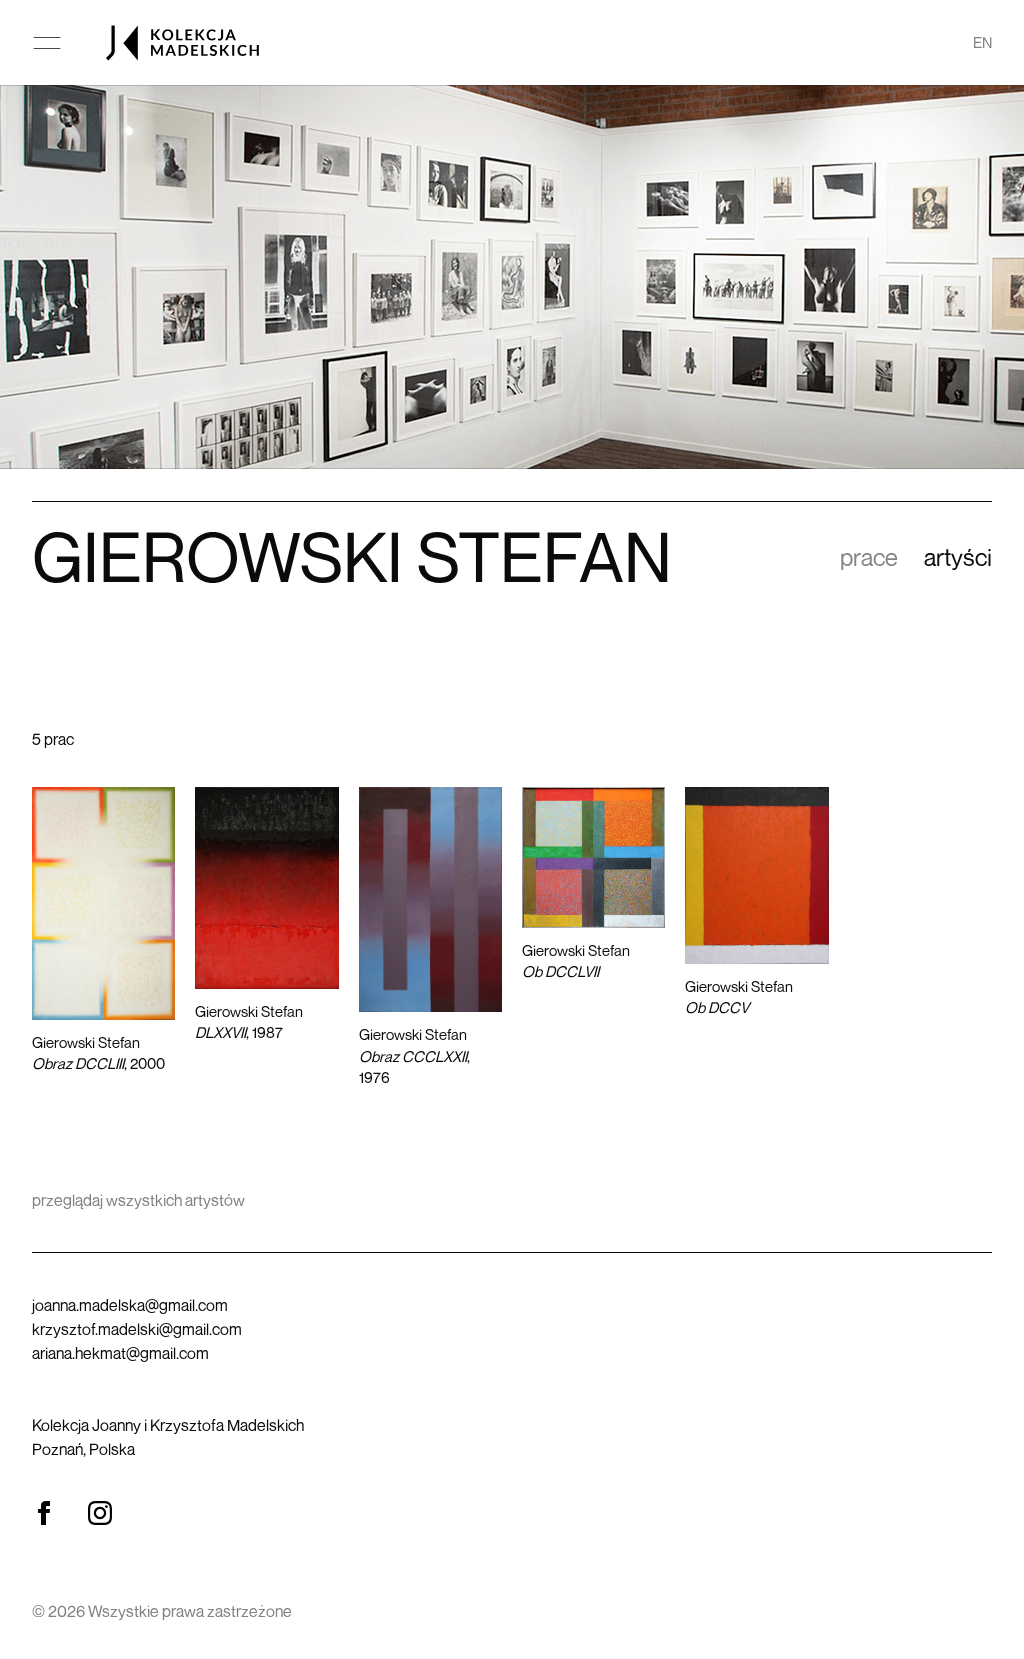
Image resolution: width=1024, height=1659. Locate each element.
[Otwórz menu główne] (47, 42)
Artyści (958, 557)
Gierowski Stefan (98, 1052)
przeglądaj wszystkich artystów (138, 1200)
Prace (869, 557)
